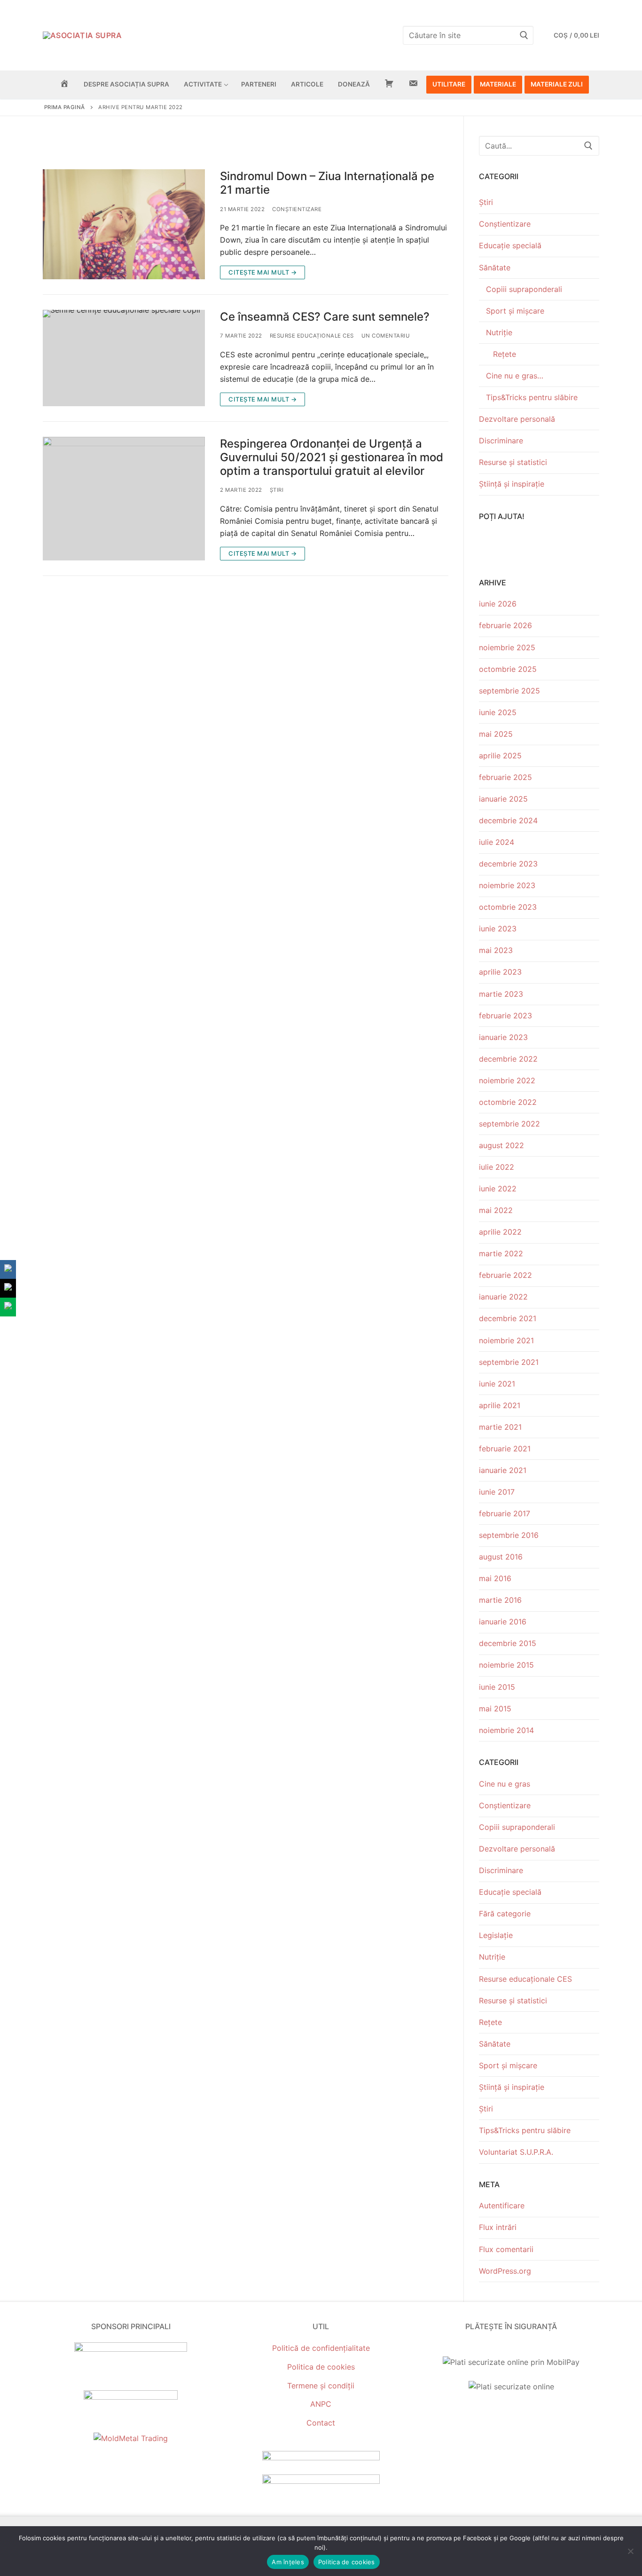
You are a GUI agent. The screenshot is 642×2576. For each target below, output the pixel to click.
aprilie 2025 (500, 756)
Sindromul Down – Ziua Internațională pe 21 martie (327, 183)
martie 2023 (501, 994)
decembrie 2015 (508, 1643)
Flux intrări (498, 2227)
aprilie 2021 (500, 1405)
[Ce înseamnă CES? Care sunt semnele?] (124, 358)
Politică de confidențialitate (321, 2348)
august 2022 (501, 1145)
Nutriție (499, 332)
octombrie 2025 (508, 669)
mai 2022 (496, 1210)
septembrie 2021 (509, 1362)
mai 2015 (495, 1709)
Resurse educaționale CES (312, 336)
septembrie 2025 (509, 691)
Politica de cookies (321, 2367)
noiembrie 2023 (507, 885)
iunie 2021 (497, 1384)
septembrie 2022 (509, 1124)
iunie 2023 (498, 929)
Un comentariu (386, 336)
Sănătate (495, 268)
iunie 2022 (498, 1189)
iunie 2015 (497, 1687)
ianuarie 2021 (503, 1470)
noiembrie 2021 (506, 1340)
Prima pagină (65, 107)
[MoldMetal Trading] (131, 2438)
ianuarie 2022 (503, 1297)
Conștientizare (297, 209)
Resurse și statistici (513, 462)
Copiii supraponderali (524, 289)
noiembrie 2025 (507, 647)
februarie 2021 (505, 1449)
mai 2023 (496, 950)
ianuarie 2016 (503, 1622)
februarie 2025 (505, 777)
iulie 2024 (497, 842)
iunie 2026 (498, 604)
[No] (630, 2551)
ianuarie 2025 (503, 799)
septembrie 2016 (509, 1535)
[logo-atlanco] (131, 2397)
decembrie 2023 (508, 864)
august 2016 (501, 1557)
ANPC (321, 2404)
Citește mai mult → (262, 272)
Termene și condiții (321, 2386)
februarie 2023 (505, 1016)
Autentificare (502, 2206)
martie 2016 (500, 1600)
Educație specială (510, 245)
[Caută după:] (539, 146)
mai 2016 (495, 1578)
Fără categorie (505, 1914)
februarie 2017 (505, 1513)
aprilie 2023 (500, 972)
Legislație (496, 1935)
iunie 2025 (498, 712)
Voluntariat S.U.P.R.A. (516, 2152)
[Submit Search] (524, 35)
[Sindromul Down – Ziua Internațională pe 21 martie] (124, 224)
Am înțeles (288, 2562)
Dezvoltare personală (517, 419)
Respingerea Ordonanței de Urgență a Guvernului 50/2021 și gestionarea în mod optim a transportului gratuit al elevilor (332, 457)
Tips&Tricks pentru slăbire (532, 397)
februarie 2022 (505, 1275)
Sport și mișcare (515, 311)
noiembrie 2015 (506, 1665)
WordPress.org (505, 2271)
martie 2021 (500, 1427)
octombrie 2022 (508, 1102)
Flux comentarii (506, 2249)
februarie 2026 (505, 625)
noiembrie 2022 (507, 1080)
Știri (277, 490)
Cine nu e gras (505, 1784)
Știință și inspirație (512, 484)
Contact (321, 2423)
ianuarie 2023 (503, 1037)
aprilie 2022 (500, 1232)
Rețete (505, 354)
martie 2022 (501, 1253)
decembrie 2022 (508, 1059)
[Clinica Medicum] (131, 2349)
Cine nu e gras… (515, 376)
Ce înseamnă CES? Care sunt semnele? (325, 317)
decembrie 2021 (508, 1318)
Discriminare (501, 441)
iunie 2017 (497, 1492)
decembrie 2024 (508, 820)
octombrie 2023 (508, 907)
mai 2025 (496, 734)
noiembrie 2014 (506, 1730)
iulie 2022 (497, 1167)
